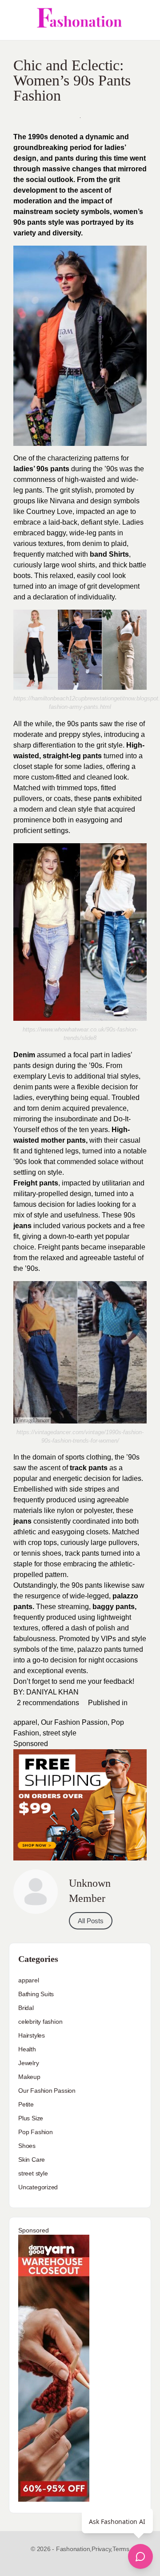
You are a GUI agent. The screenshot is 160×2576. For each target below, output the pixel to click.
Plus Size (31, 2118)
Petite (26, 2104)
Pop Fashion (36, 2132)
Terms (121, 2549)
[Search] (144, 20)
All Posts (91, 1921)
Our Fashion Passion (74, 1722)
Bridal (26, 2008)
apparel (25, 1722)
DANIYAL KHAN (52, 1692)
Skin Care (32, 2159)
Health (27, 2049)
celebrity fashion (40, 2022)
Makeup (29, 2077)
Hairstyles (32, 2035)
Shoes (27, 2146)
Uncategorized (38, 2187)
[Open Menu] (14, 20)
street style (60, 1733)
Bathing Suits (36, 1994)
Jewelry (29, 2063)
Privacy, (102, 2549)
